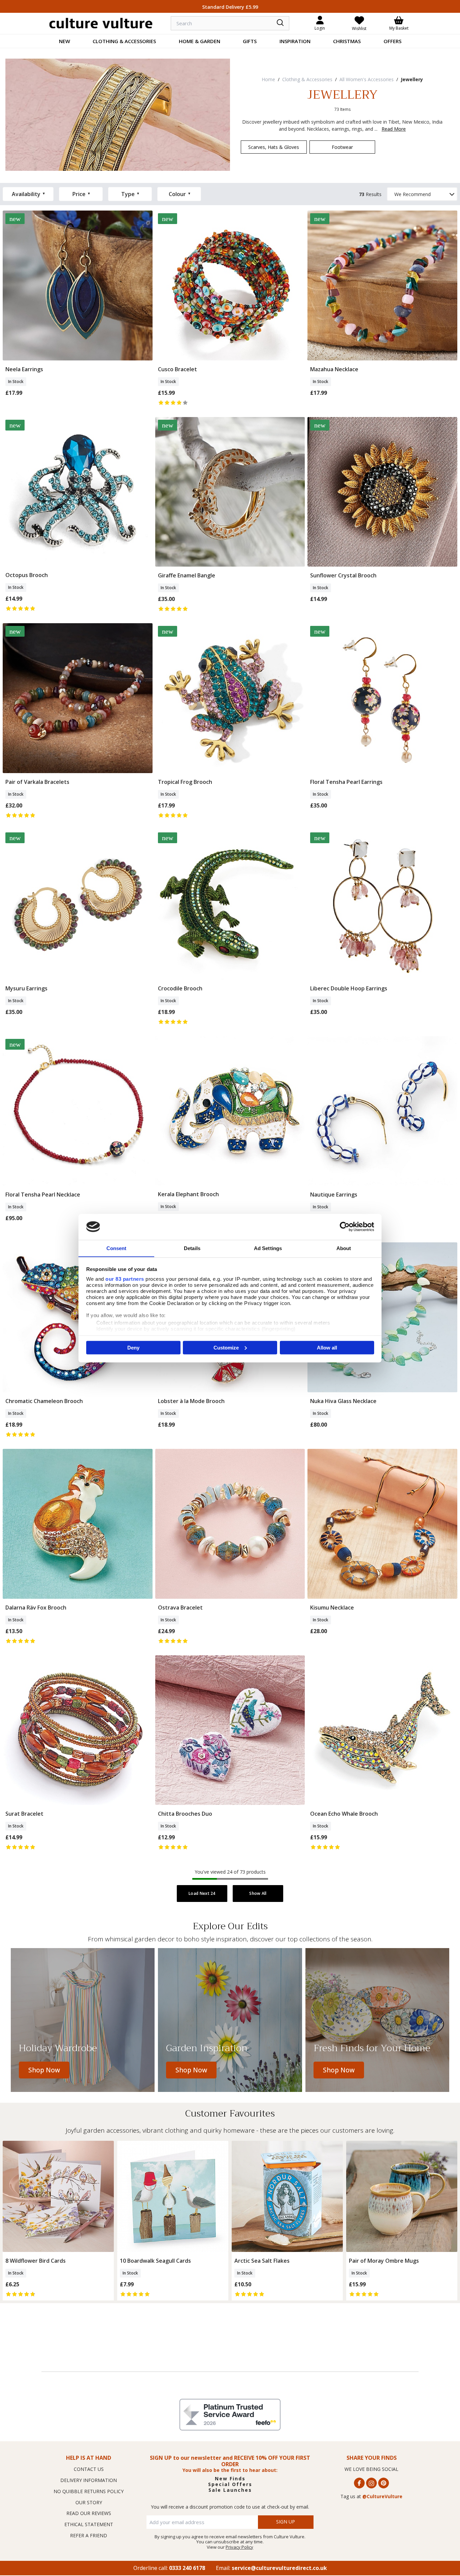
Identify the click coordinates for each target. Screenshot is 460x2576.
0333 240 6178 (187, 2568)
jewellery (412, 79)
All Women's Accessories (367, 79)
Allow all (327, 1347)
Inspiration (295, 41)
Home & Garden (200, 41)
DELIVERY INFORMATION (89, 2480)
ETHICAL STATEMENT (89, 2524)
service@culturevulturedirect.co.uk (279, 2568)
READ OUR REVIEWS (89, 2513)
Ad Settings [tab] (268, 1248)
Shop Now (44, 2070)
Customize (226, 1347)
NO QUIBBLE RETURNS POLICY (89, 2491)
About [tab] (344, 1248)
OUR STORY (89, 2502)
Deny (133, 1347)
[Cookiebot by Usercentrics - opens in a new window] (345, 1227)
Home (268, 79)
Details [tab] (192, 1248)
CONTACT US (89, 2469)
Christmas (347, 41)
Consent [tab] (117, 1248)
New (64, 41)
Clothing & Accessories (124, 41)
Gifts (250, 41)
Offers (392, 41)
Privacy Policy (239, 2547)
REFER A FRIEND (89, 2535)
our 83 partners (125, 1279)
